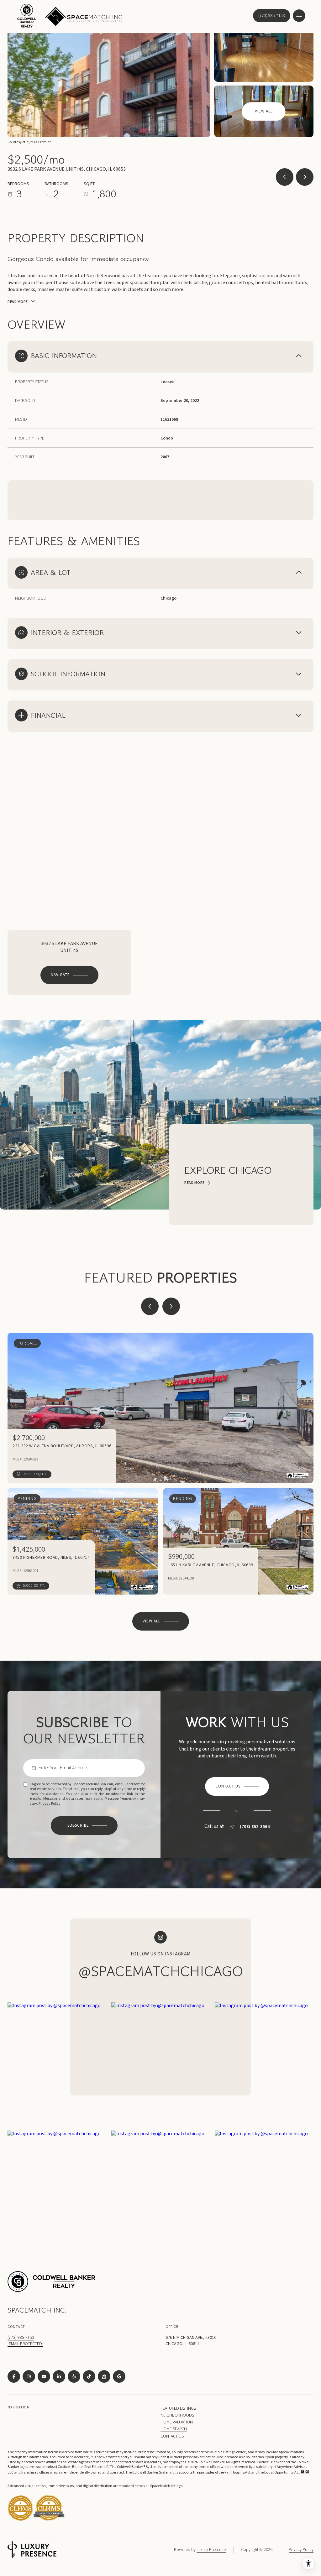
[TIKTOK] (89, 2376)
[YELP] (74, 2376)
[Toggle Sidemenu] (299, 16)
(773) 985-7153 (272, 16)
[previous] (150, 1306)
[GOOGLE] (119, 2376)
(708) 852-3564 (255, 1827)
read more (195, 1183)
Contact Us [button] (172, 2436)
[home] (49, 2520)
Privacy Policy (50, 1804)
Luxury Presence (211, 2550)
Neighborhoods (177, 2415)
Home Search (174, 2429)
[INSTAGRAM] (29, 2376)
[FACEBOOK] (14, 2376)
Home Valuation (177, 2422)
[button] (237, 1786)
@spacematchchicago (161, 1971)
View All (264, 111)
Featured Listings (178, 2408)
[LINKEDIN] (59, 2376)
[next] (171, 1306)
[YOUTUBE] (44, 2376)
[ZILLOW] (104, 2376)
